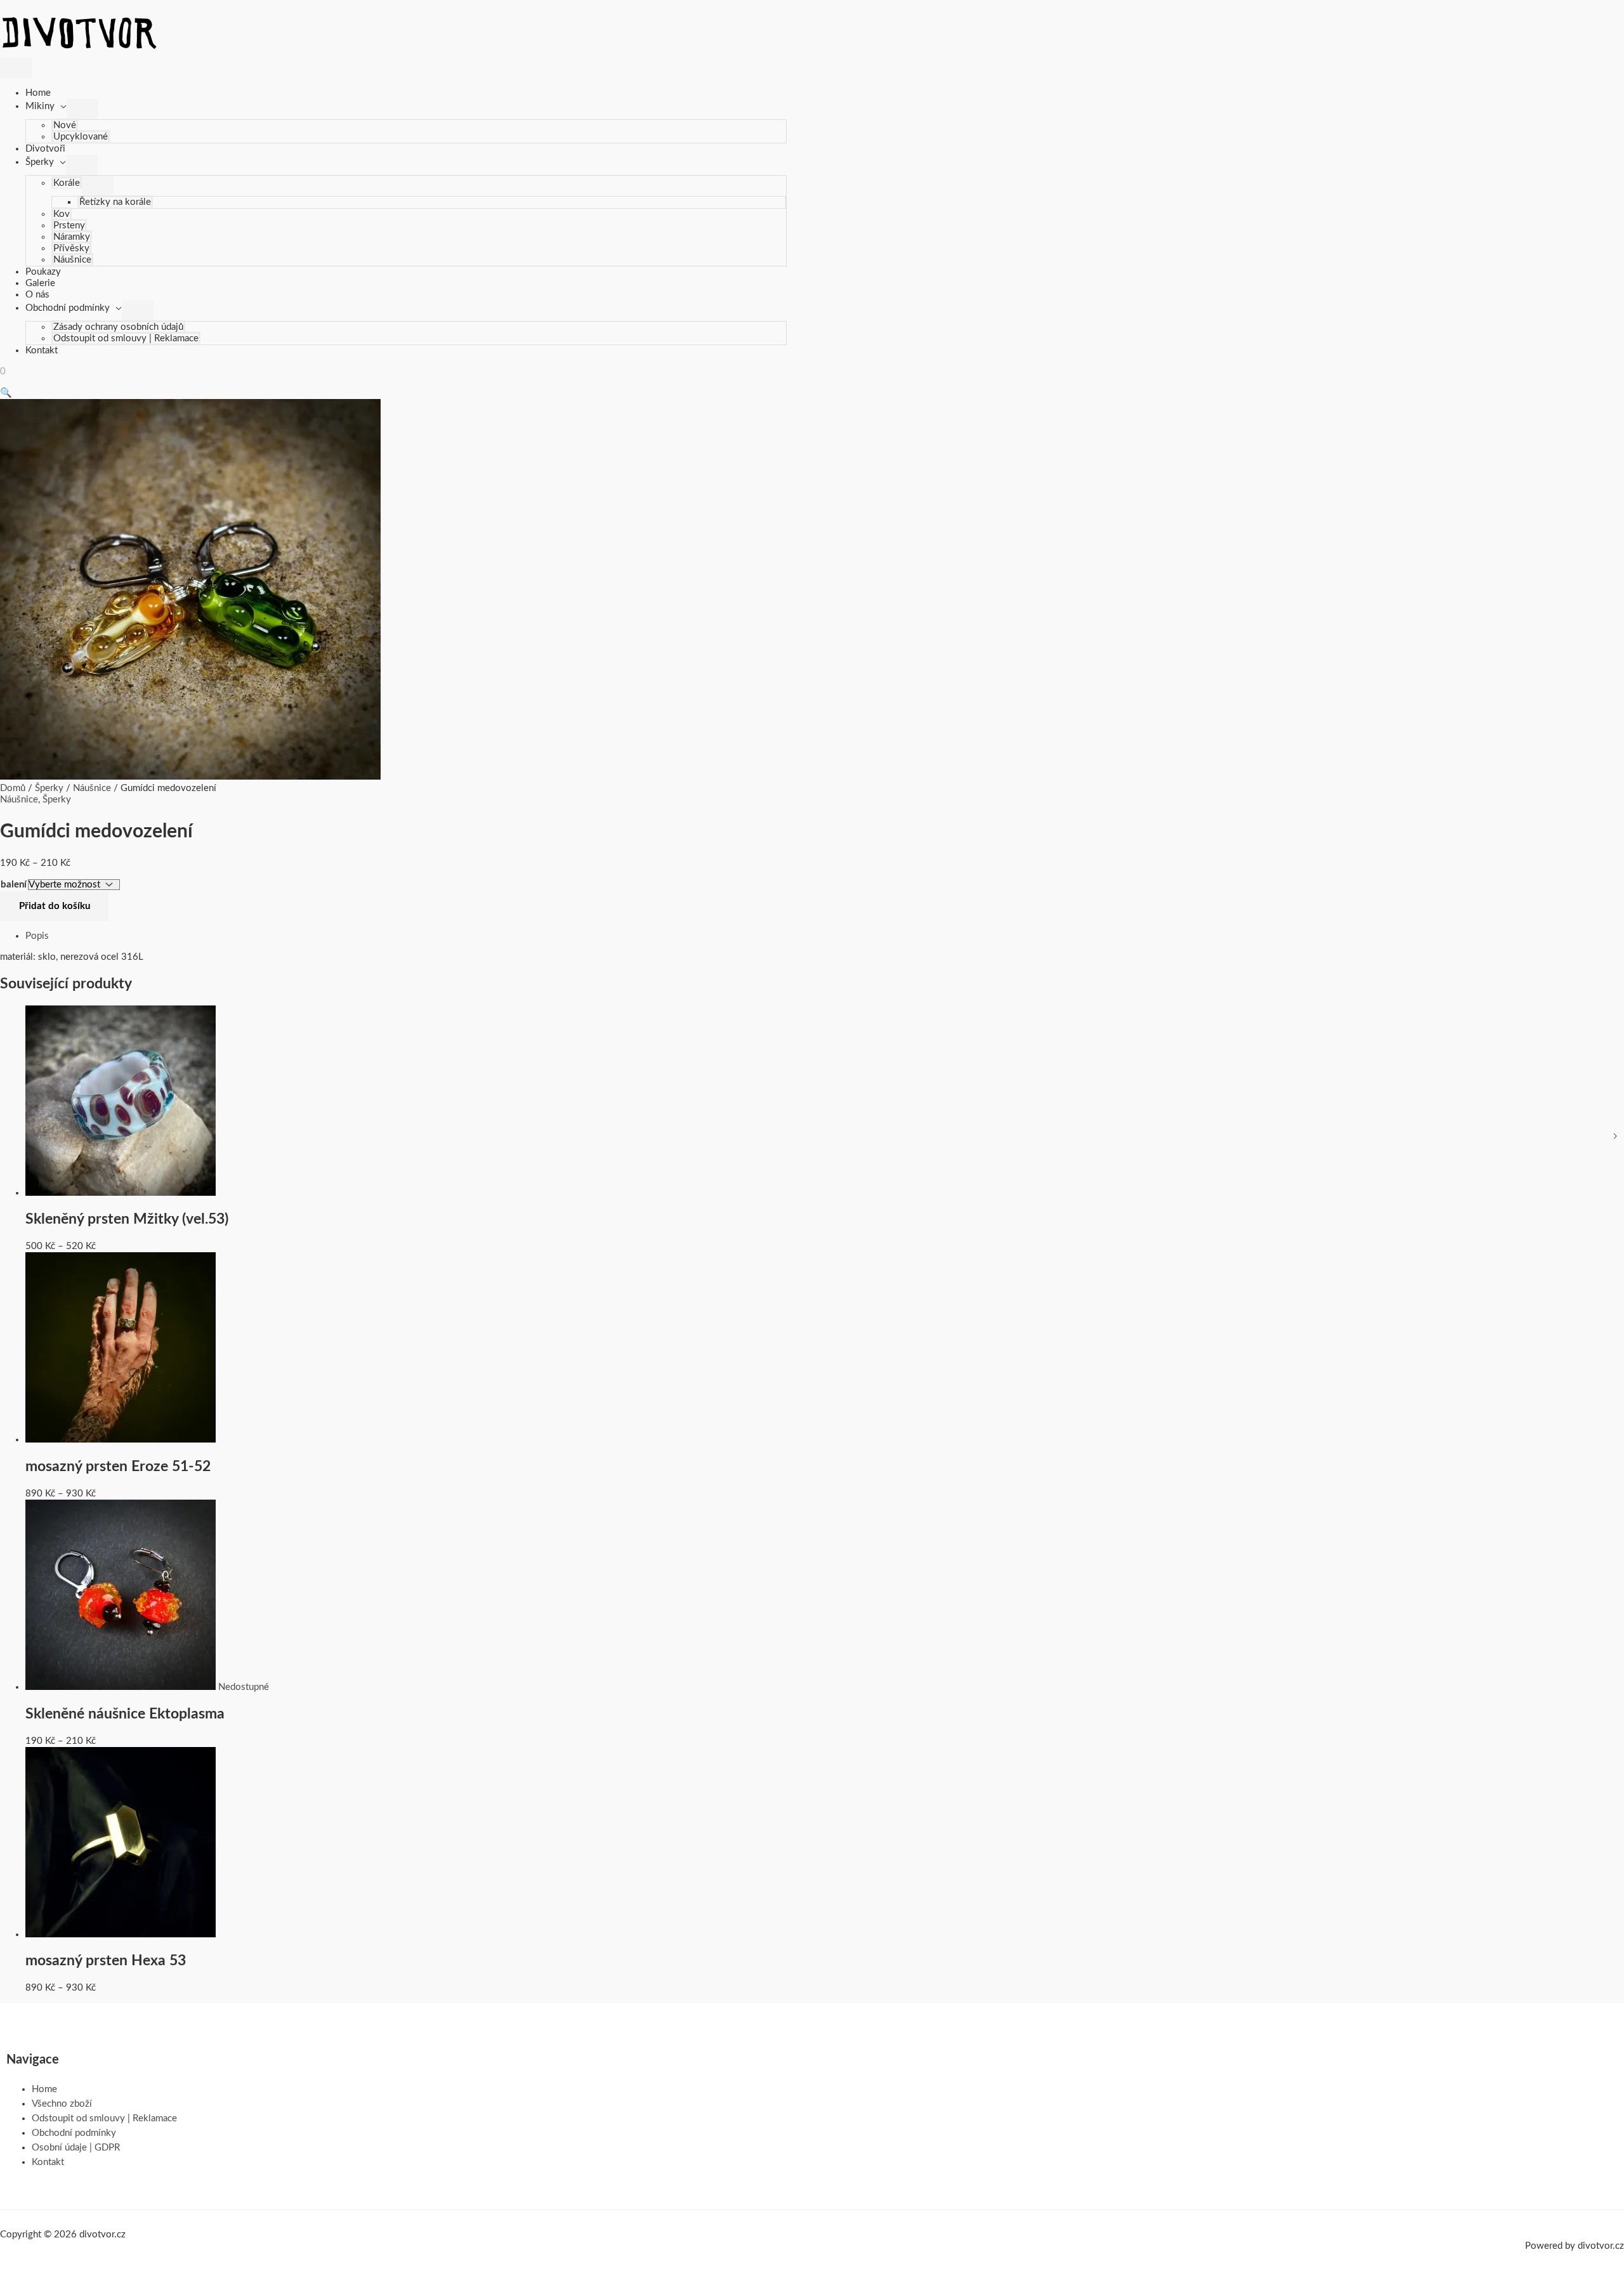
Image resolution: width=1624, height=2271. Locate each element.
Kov (62, 214)
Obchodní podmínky (68, 308)
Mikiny (40, 106)
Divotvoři (45, 149)
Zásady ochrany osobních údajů (118, 327)
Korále (67, 183)
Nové (65, 125)
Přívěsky (71, 248)
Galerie (40, 283)
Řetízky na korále (115, 202)
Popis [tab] (37, 936)
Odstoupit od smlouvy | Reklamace (126, 338)
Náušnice (72, 260)
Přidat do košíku (55, 906)
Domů (13, 788)
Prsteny (69, 226)
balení (14, 885)
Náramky (72, 237)
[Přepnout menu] (82, 109)
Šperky (40, 162)
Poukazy (43, 272)
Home (38, 93)
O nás (37, 295)
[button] (6, 393)
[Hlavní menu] (16, 68)
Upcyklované (81, 137)
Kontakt (42, 350)
